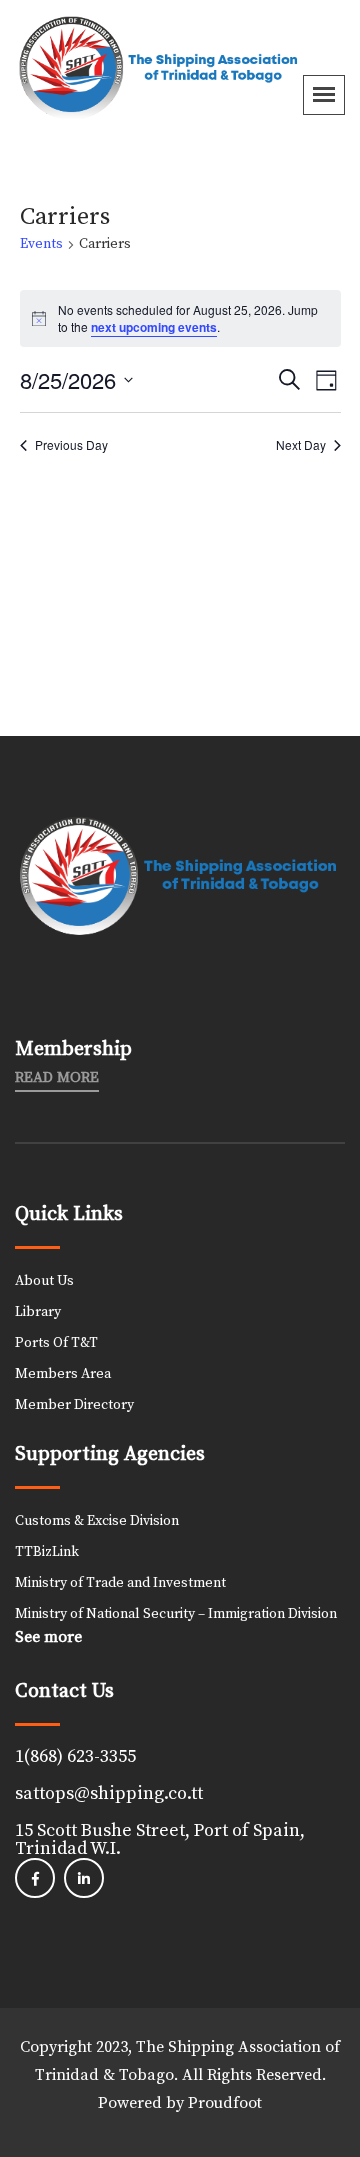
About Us (44, 1281)
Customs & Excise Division (97, 1521)
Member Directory (74, 1405)
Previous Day (71, 445)
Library (38, 1312)
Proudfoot (225, 2103)
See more (48, 1637)
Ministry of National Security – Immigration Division (176, 1614)
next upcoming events (154, 327)
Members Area (63, 1374)
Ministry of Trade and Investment (120, 1583)
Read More (57, 1078)
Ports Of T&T (56, 1343)
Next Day (301, 445)
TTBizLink (47, 1552)
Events (41, 244)
